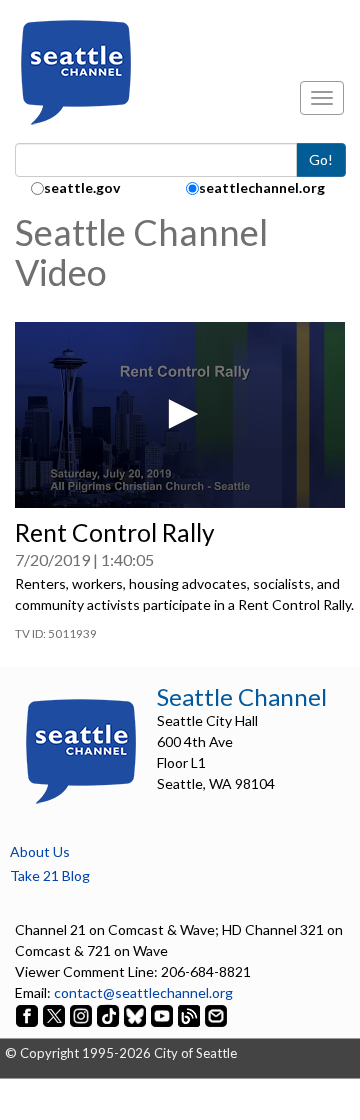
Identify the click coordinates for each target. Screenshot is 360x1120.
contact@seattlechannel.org (143, 992)
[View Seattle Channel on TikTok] (108, 1013)
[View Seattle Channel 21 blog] (190, 1013)
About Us (40, 851)
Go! (321, 159)
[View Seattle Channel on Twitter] (55, 1013)
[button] (180, 414)
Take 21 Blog (50, 875)
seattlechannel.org (262, 187)
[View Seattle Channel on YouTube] (163, 1013)
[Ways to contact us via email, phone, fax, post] (216, 1013)
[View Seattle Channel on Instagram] (82, 1013)
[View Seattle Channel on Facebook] (28, 1013)
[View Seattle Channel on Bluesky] (135, 1013)
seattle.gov (82, 187)
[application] (180, 415)
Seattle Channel (242, 696)
